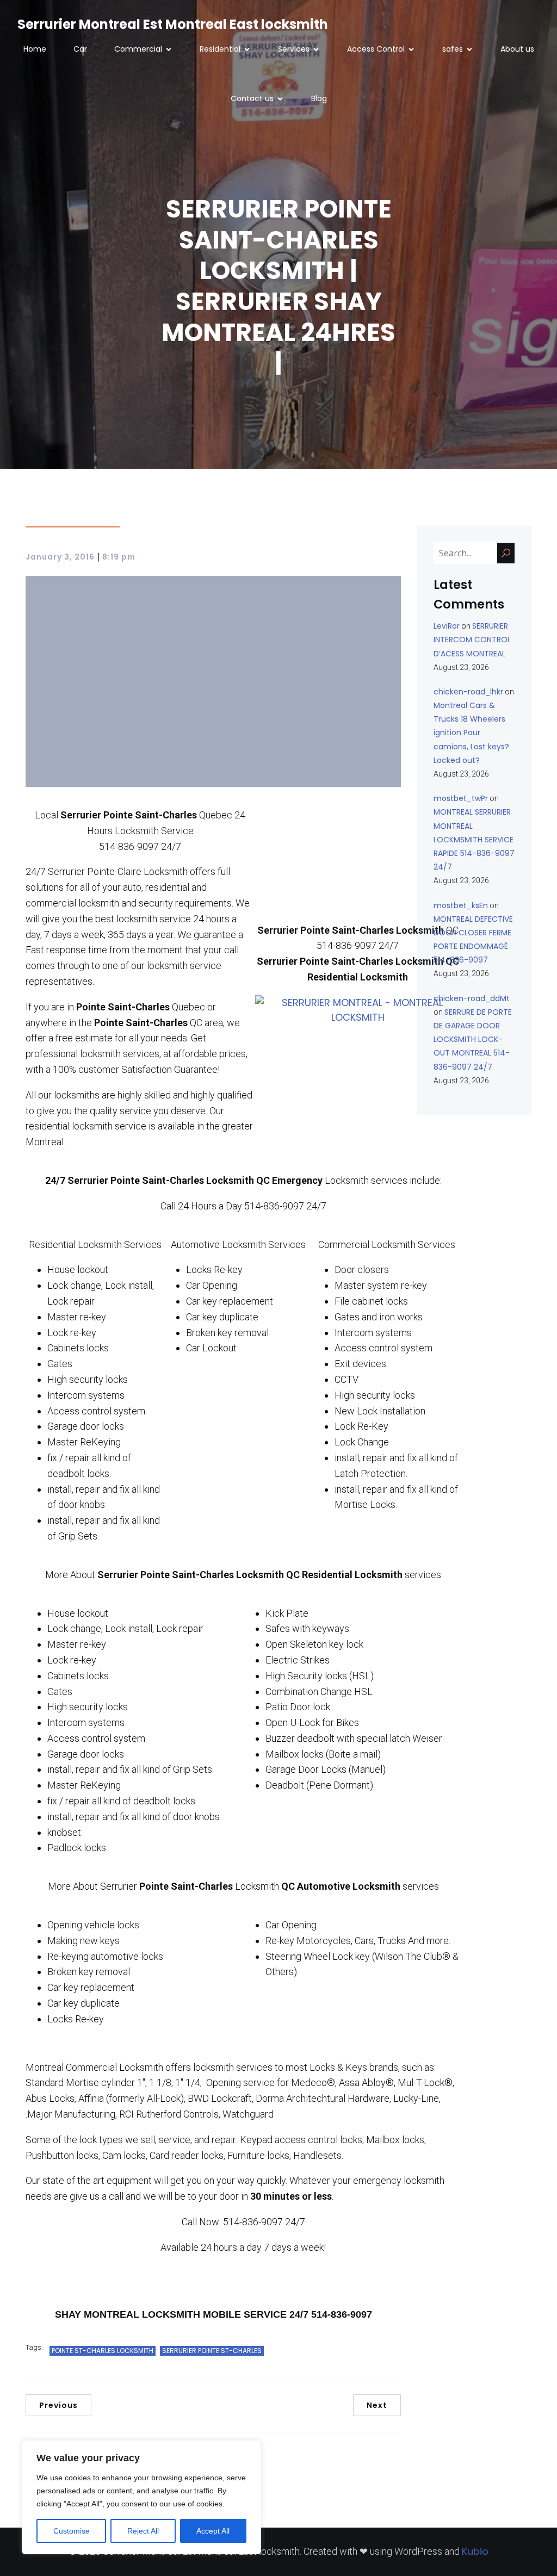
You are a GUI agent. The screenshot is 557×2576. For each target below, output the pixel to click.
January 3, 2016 (60, 557)
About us (517, 49)
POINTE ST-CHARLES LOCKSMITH (103, 2351)
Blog (319, 98)
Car (80, 49)
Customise (72, 2531)
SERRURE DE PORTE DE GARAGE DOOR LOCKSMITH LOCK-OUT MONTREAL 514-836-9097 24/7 (473, 1039)
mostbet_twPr (461, 798)
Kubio (475, 2551)
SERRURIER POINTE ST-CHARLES (212, 2351)
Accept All (213, 2531)
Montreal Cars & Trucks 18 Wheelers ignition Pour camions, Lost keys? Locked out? (471, 733)
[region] (141, 2497)
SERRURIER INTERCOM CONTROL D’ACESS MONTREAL (472, 640)
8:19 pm (119, 557)
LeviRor (447, 626)
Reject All (143, 2531)
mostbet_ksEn (461, 905)
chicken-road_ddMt (472, 998)
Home (35, 49)
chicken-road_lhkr (468, 692)
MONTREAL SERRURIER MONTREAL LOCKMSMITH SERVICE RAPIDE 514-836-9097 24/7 (474, 839)
